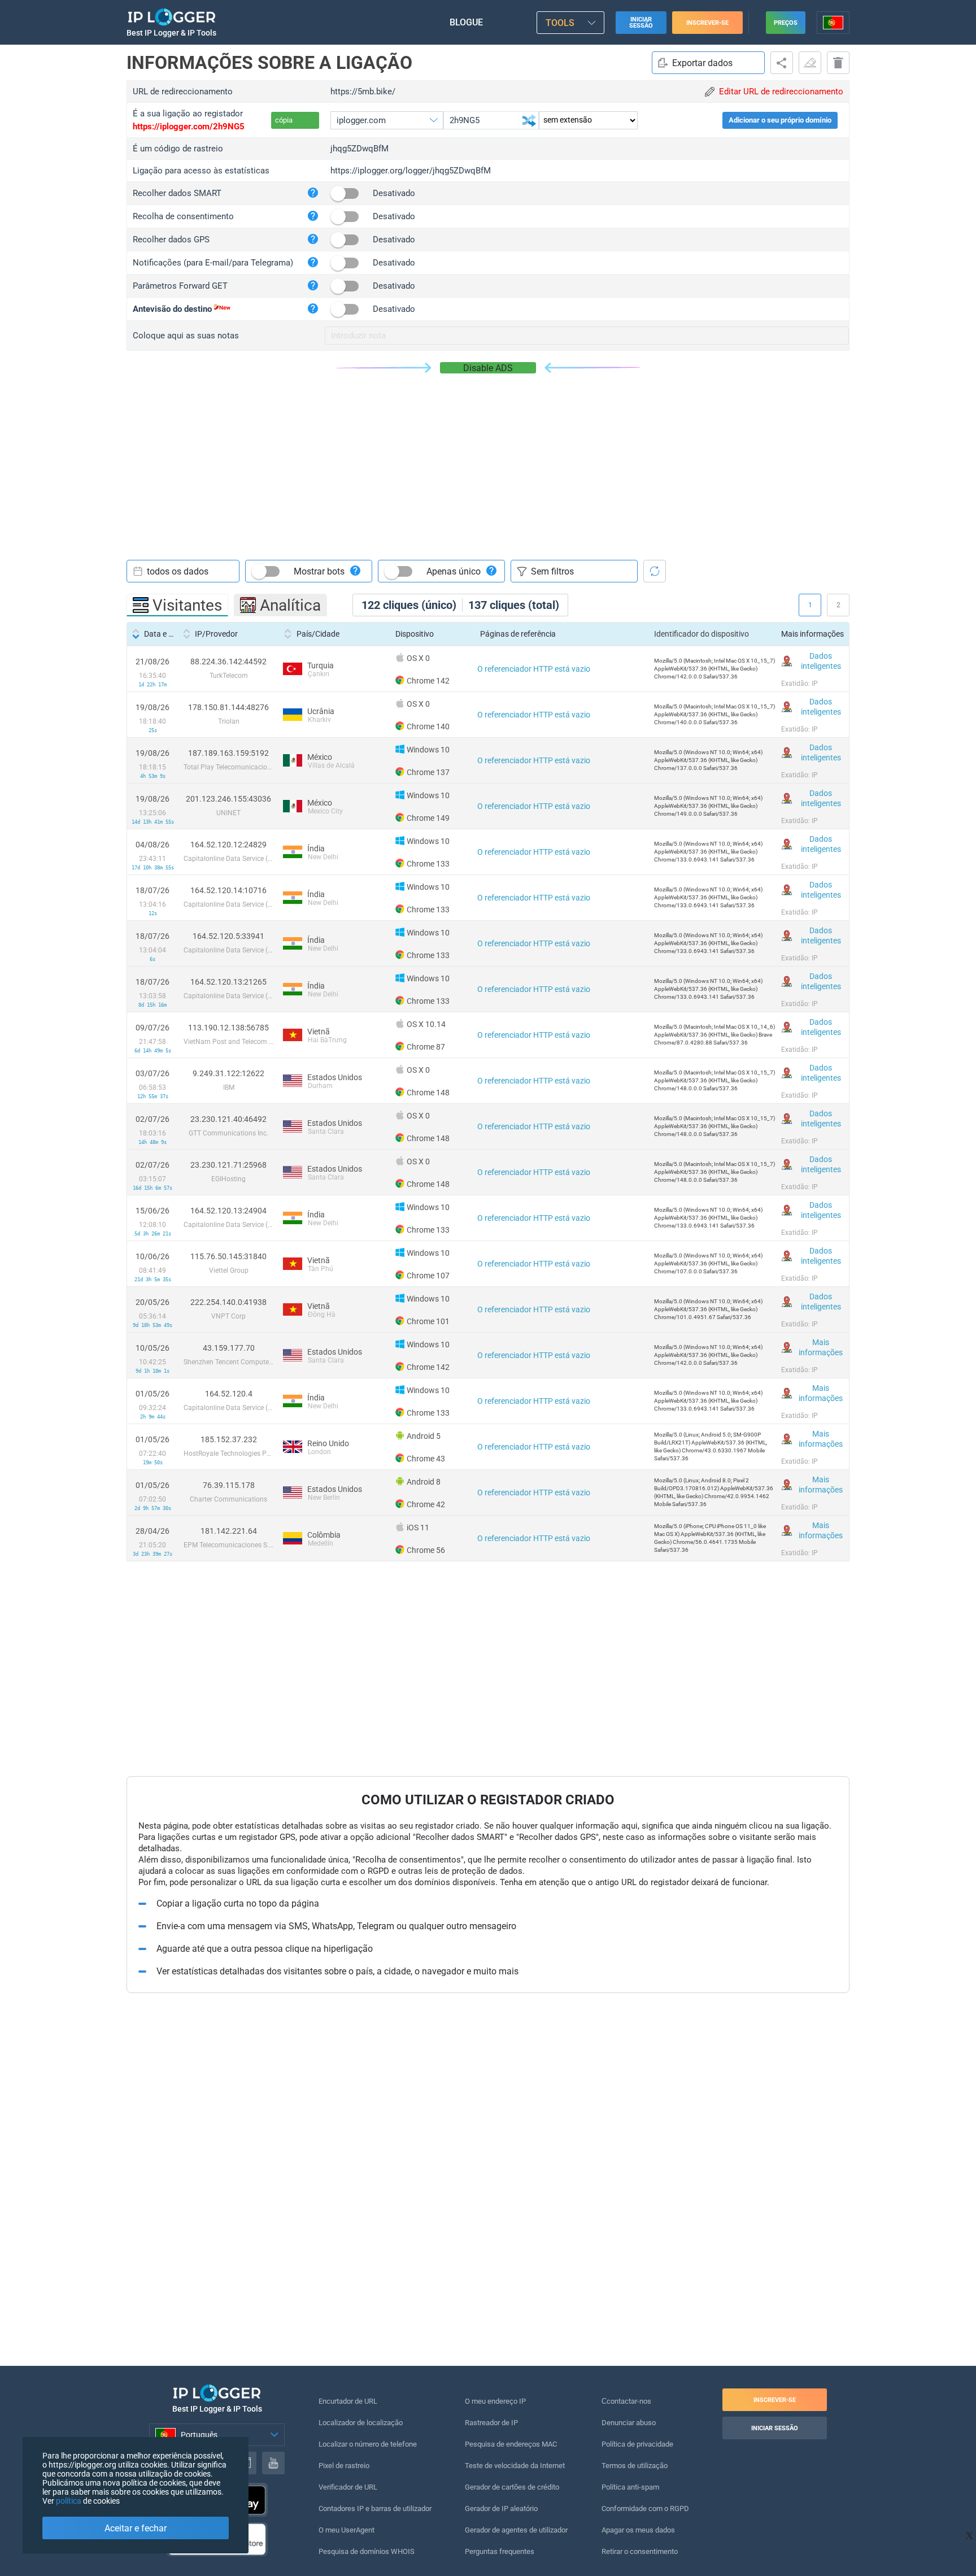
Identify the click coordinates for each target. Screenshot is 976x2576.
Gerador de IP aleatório (501, 2508)
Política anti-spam (630, 2487)
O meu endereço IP (495, 2401)
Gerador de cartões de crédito (512, 2487)
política (69, 2501)
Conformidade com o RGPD (645, 2508)
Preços (786, 23)
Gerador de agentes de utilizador (516, 2530)
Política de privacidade (637, 2444)
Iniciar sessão (641, 23)
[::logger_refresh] (655, 571)
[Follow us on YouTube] (273, 2463)
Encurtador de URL (348, 2401)
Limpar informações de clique (810, 63)
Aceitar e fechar (136, 2528)
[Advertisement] (488, 458)
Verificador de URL (348, 2487)
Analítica (290, 605)
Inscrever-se (707, 23)
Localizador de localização (361, 2423)
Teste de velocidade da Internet (515, 2466)
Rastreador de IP (491, 2423)
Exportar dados (702, 63)
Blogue (466, 22)
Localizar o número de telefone (368, 2444)
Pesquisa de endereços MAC (511, 2444)
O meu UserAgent (347, 2530)
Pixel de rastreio (344, 2466)
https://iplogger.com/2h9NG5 (189, 127)
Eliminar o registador (838, 63)
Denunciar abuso (629, 2423)
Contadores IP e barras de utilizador (375, 2508)
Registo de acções (782, 63)
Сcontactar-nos (626, 2401)
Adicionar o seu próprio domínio (780, 120)
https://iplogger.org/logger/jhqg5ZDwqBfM (411, 171)
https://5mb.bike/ (363, 92)
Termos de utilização (635, 2466)
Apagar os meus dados (638, 2530)
